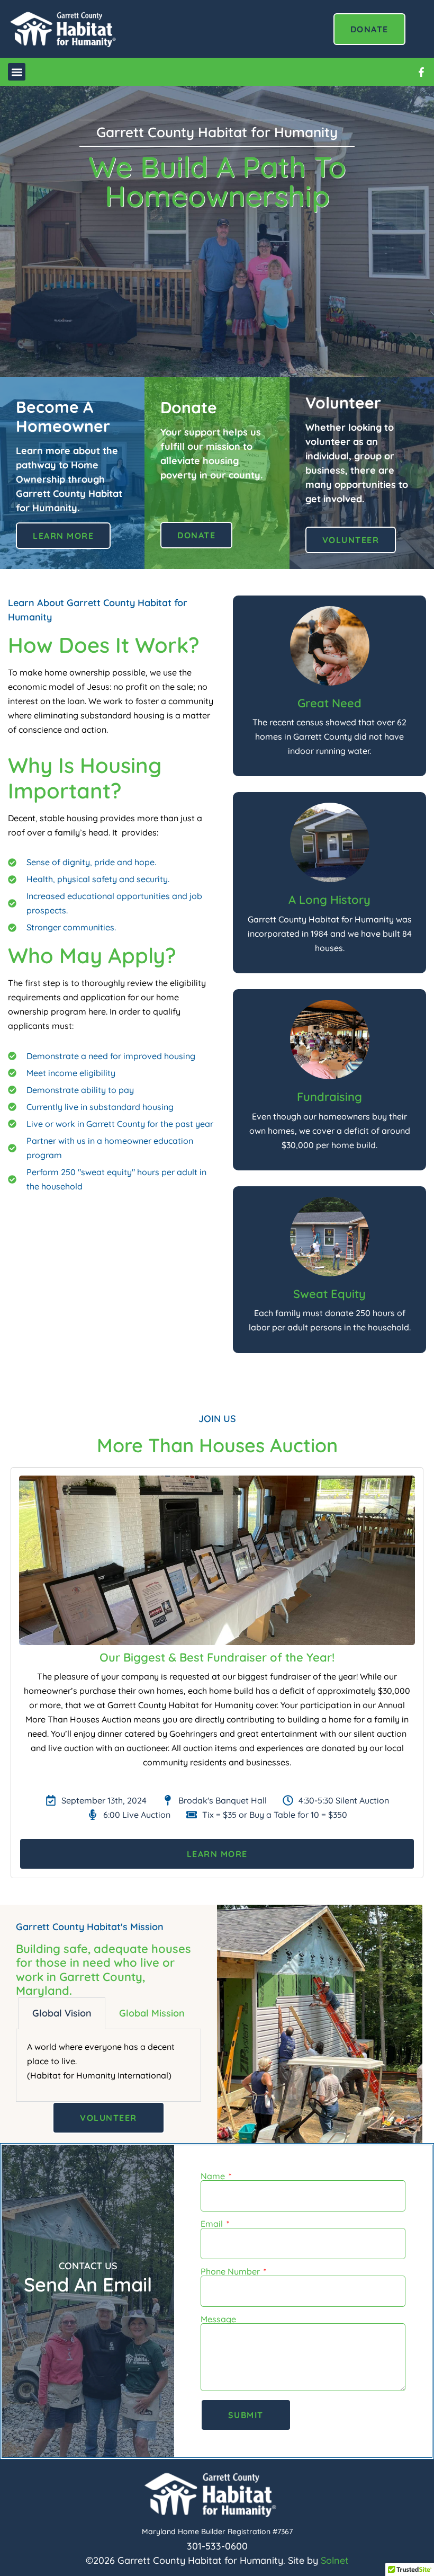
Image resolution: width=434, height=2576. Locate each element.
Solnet (335, 2560)
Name (214, 2176)
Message (218, 2319)
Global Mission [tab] (152, 2013)
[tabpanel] (108, 2065)
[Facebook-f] (421, 72)
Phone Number (231, 2271)
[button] (17, 72)
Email (213, 2224)
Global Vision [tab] (62, 2013)
